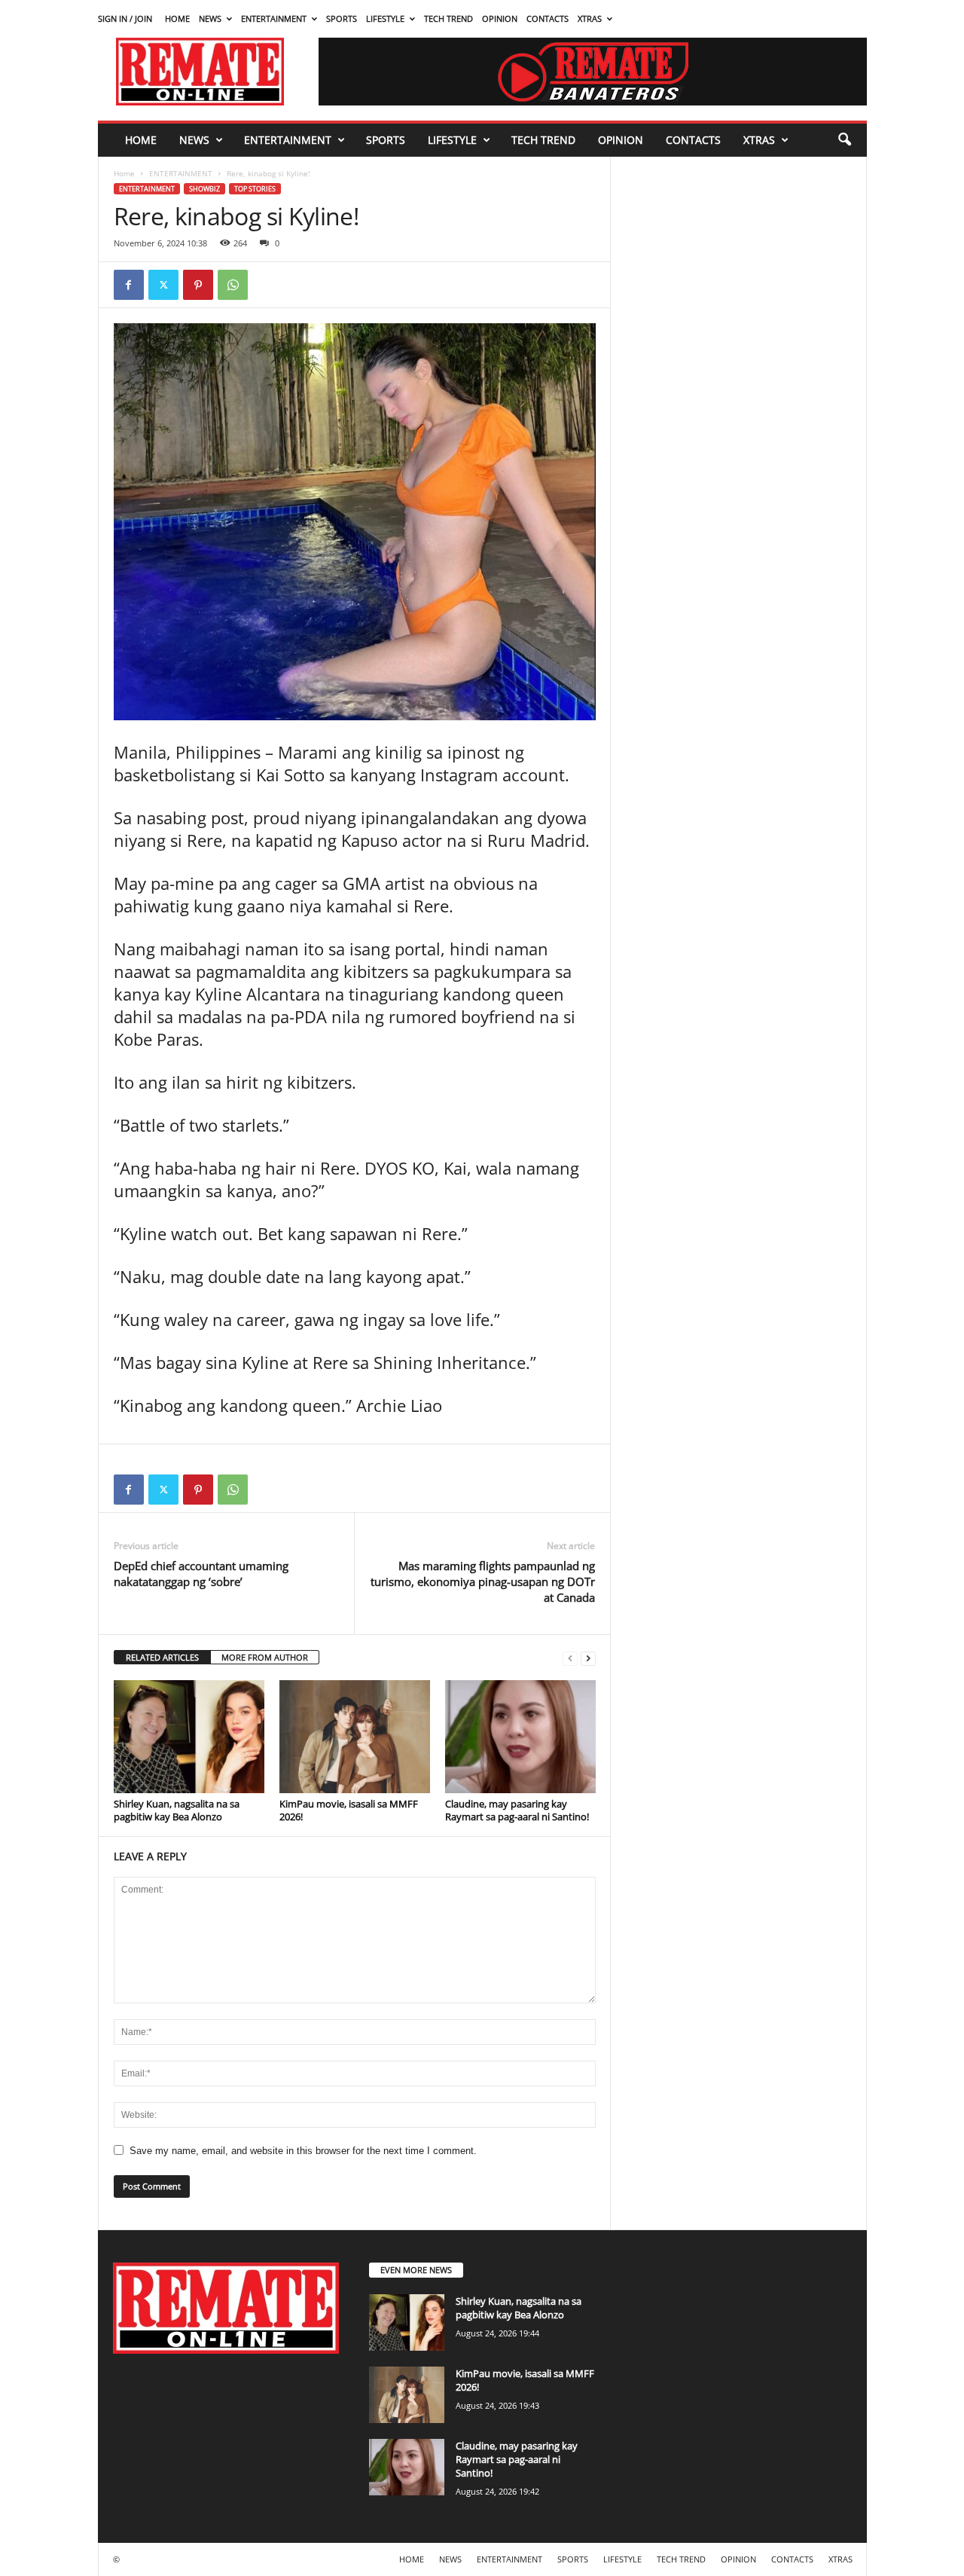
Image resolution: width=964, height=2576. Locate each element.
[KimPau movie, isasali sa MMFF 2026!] (355, 1737)
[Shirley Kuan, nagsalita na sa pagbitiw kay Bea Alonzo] (189, 1737)
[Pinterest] (198, 285)
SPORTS (342, 18)
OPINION (500, 18)
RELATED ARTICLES (162, 1657)
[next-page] (588, 1658)
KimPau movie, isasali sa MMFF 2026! (349, 1810)
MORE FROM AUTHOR (265, 1657)
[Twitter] (163, 285)
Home (124, 173)
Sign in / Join (125, 18)
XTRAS (590, 18)
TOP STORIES (255, 189)
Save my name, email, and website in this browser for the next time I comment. (303, 2151)
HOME (177, 18)
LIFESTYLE (385, 18)
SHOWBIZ (204, 189)
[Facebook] (129, 285)
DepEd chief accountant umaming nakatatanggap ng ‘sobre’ (201, 1574)
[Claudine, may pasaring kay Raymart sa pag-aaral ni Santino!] (520, 1737)
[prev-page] (570, 1658)
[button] (844, 140)
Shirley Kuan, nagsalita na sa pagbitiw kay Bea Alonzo (177, 1810)
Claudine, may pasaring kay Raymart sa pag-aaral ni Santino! (517, 1810)
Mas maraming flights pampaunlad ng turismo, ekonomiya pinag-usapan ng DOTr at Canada (483, 1581)
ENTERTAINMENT (274, 18)
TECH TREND (448, 18)
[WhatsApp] (233, 285)
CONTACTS (548, 18)
